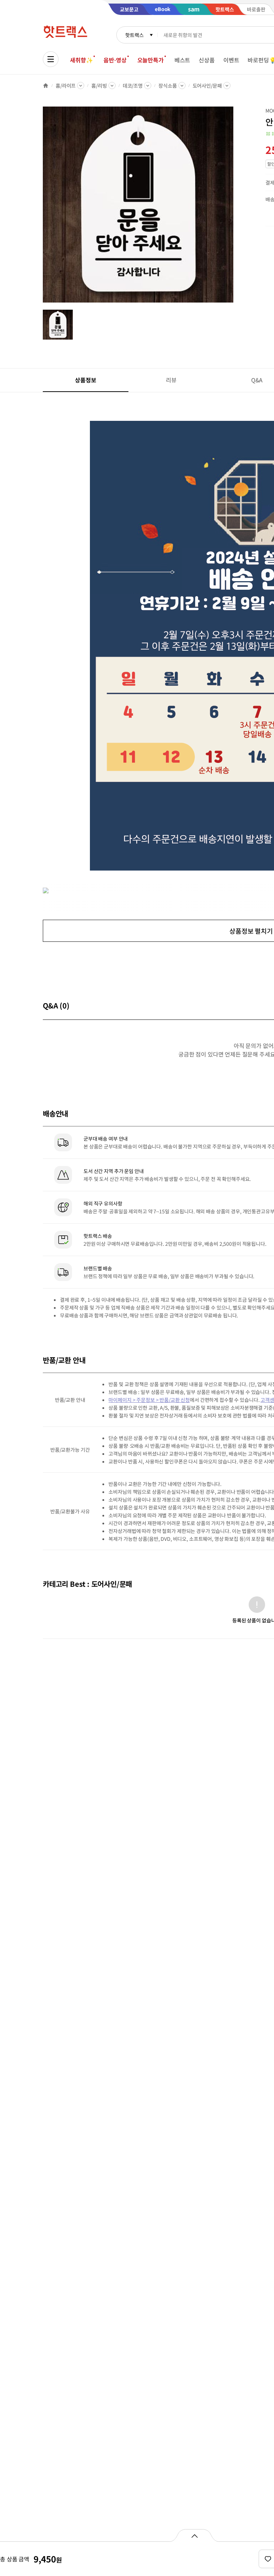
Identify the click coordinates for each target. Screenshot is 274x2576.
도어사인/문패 (207, 86)
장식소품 (168, 86)
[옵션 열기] (194, 2535)
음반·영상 (115, 60)
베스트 (182, 60)
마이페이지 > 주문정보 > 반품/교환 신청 (149, 1400)
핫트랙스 (134, 35)
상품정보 (85, 380)
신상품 (207, 60)
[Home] (46, 86)
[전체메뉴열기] (51, 59)
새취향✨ (81, 60)
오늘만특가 (151, 60)
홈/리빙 (99, 86)
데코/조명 (133, 86)
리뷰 (171, 380)
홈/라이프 (66, 86)
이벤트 (231, 60)
